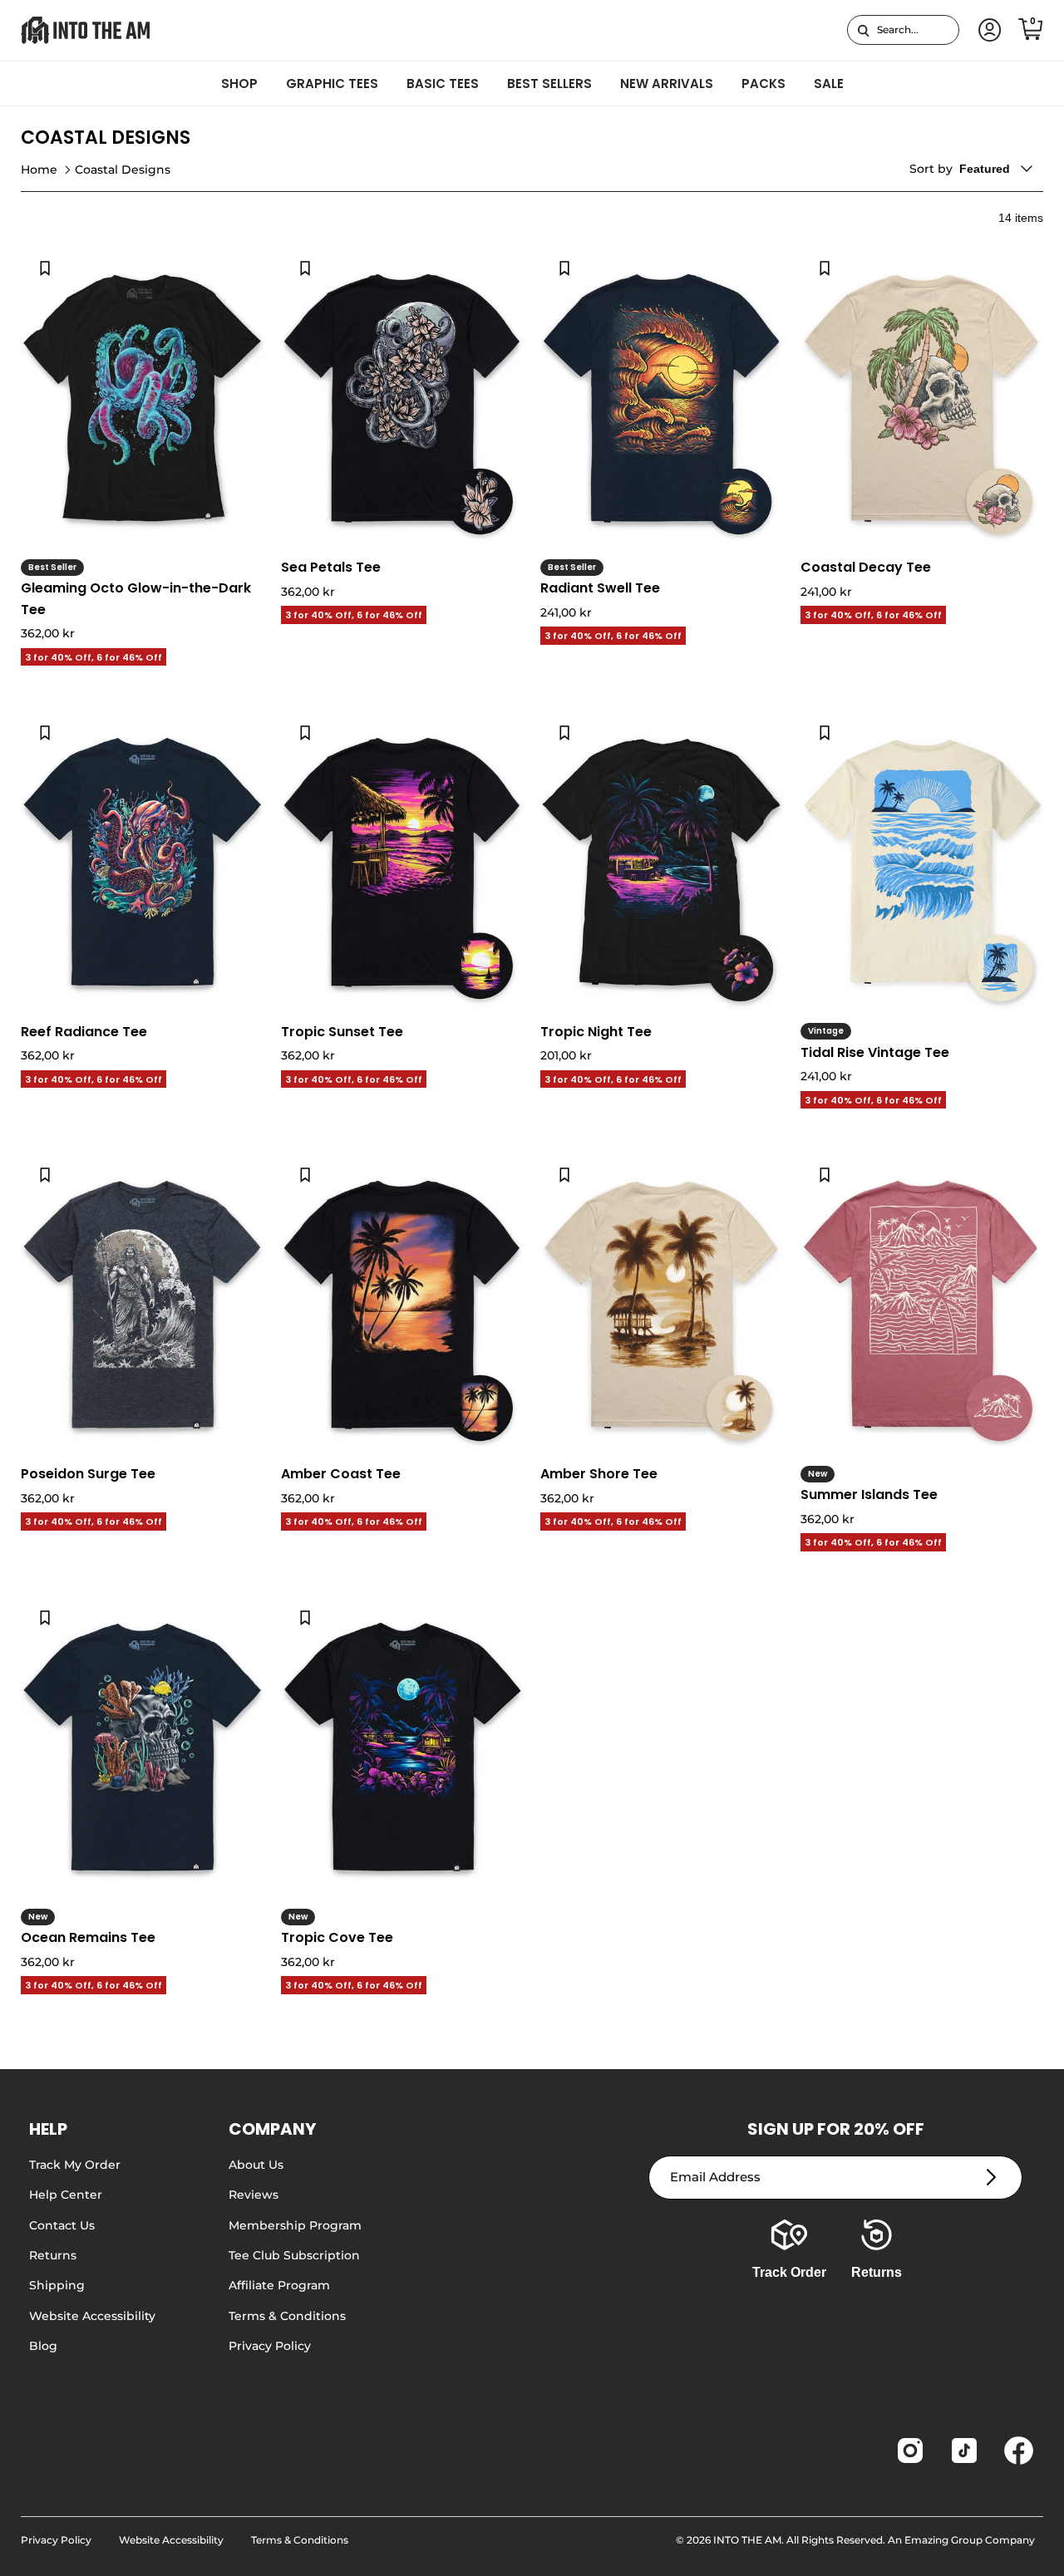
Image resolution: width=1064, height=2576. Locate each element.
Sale (829, 84)
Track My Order (75, 2165)
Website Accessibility (92, 2316)
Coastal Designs (123, 170)
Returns (53, 2255)
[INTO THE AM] (85, 30)
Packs (764, 84)
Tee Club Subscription (294, 2255)
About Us (256, 2165)
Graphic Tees (332, 84)
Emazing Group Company (970, 2540)
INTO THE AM (747, 2540)
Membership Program (295, 2225)
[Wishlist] (45, 268)
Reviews (254, 2195)
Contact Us (62, 2225)
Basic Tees (443, 84)
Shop (239, 84)
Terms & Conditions (287, 2316)
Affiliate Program (279, 2285)
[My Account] (987, 30)
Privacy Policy (270, 2346)
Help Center (66, 2195)
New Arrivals (667, 84)
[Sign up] (991, 2178)
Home (39, 170)
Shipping (57, 2285)
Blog (43, 2346)
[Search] (863, 30)
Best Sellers (549, 84)
